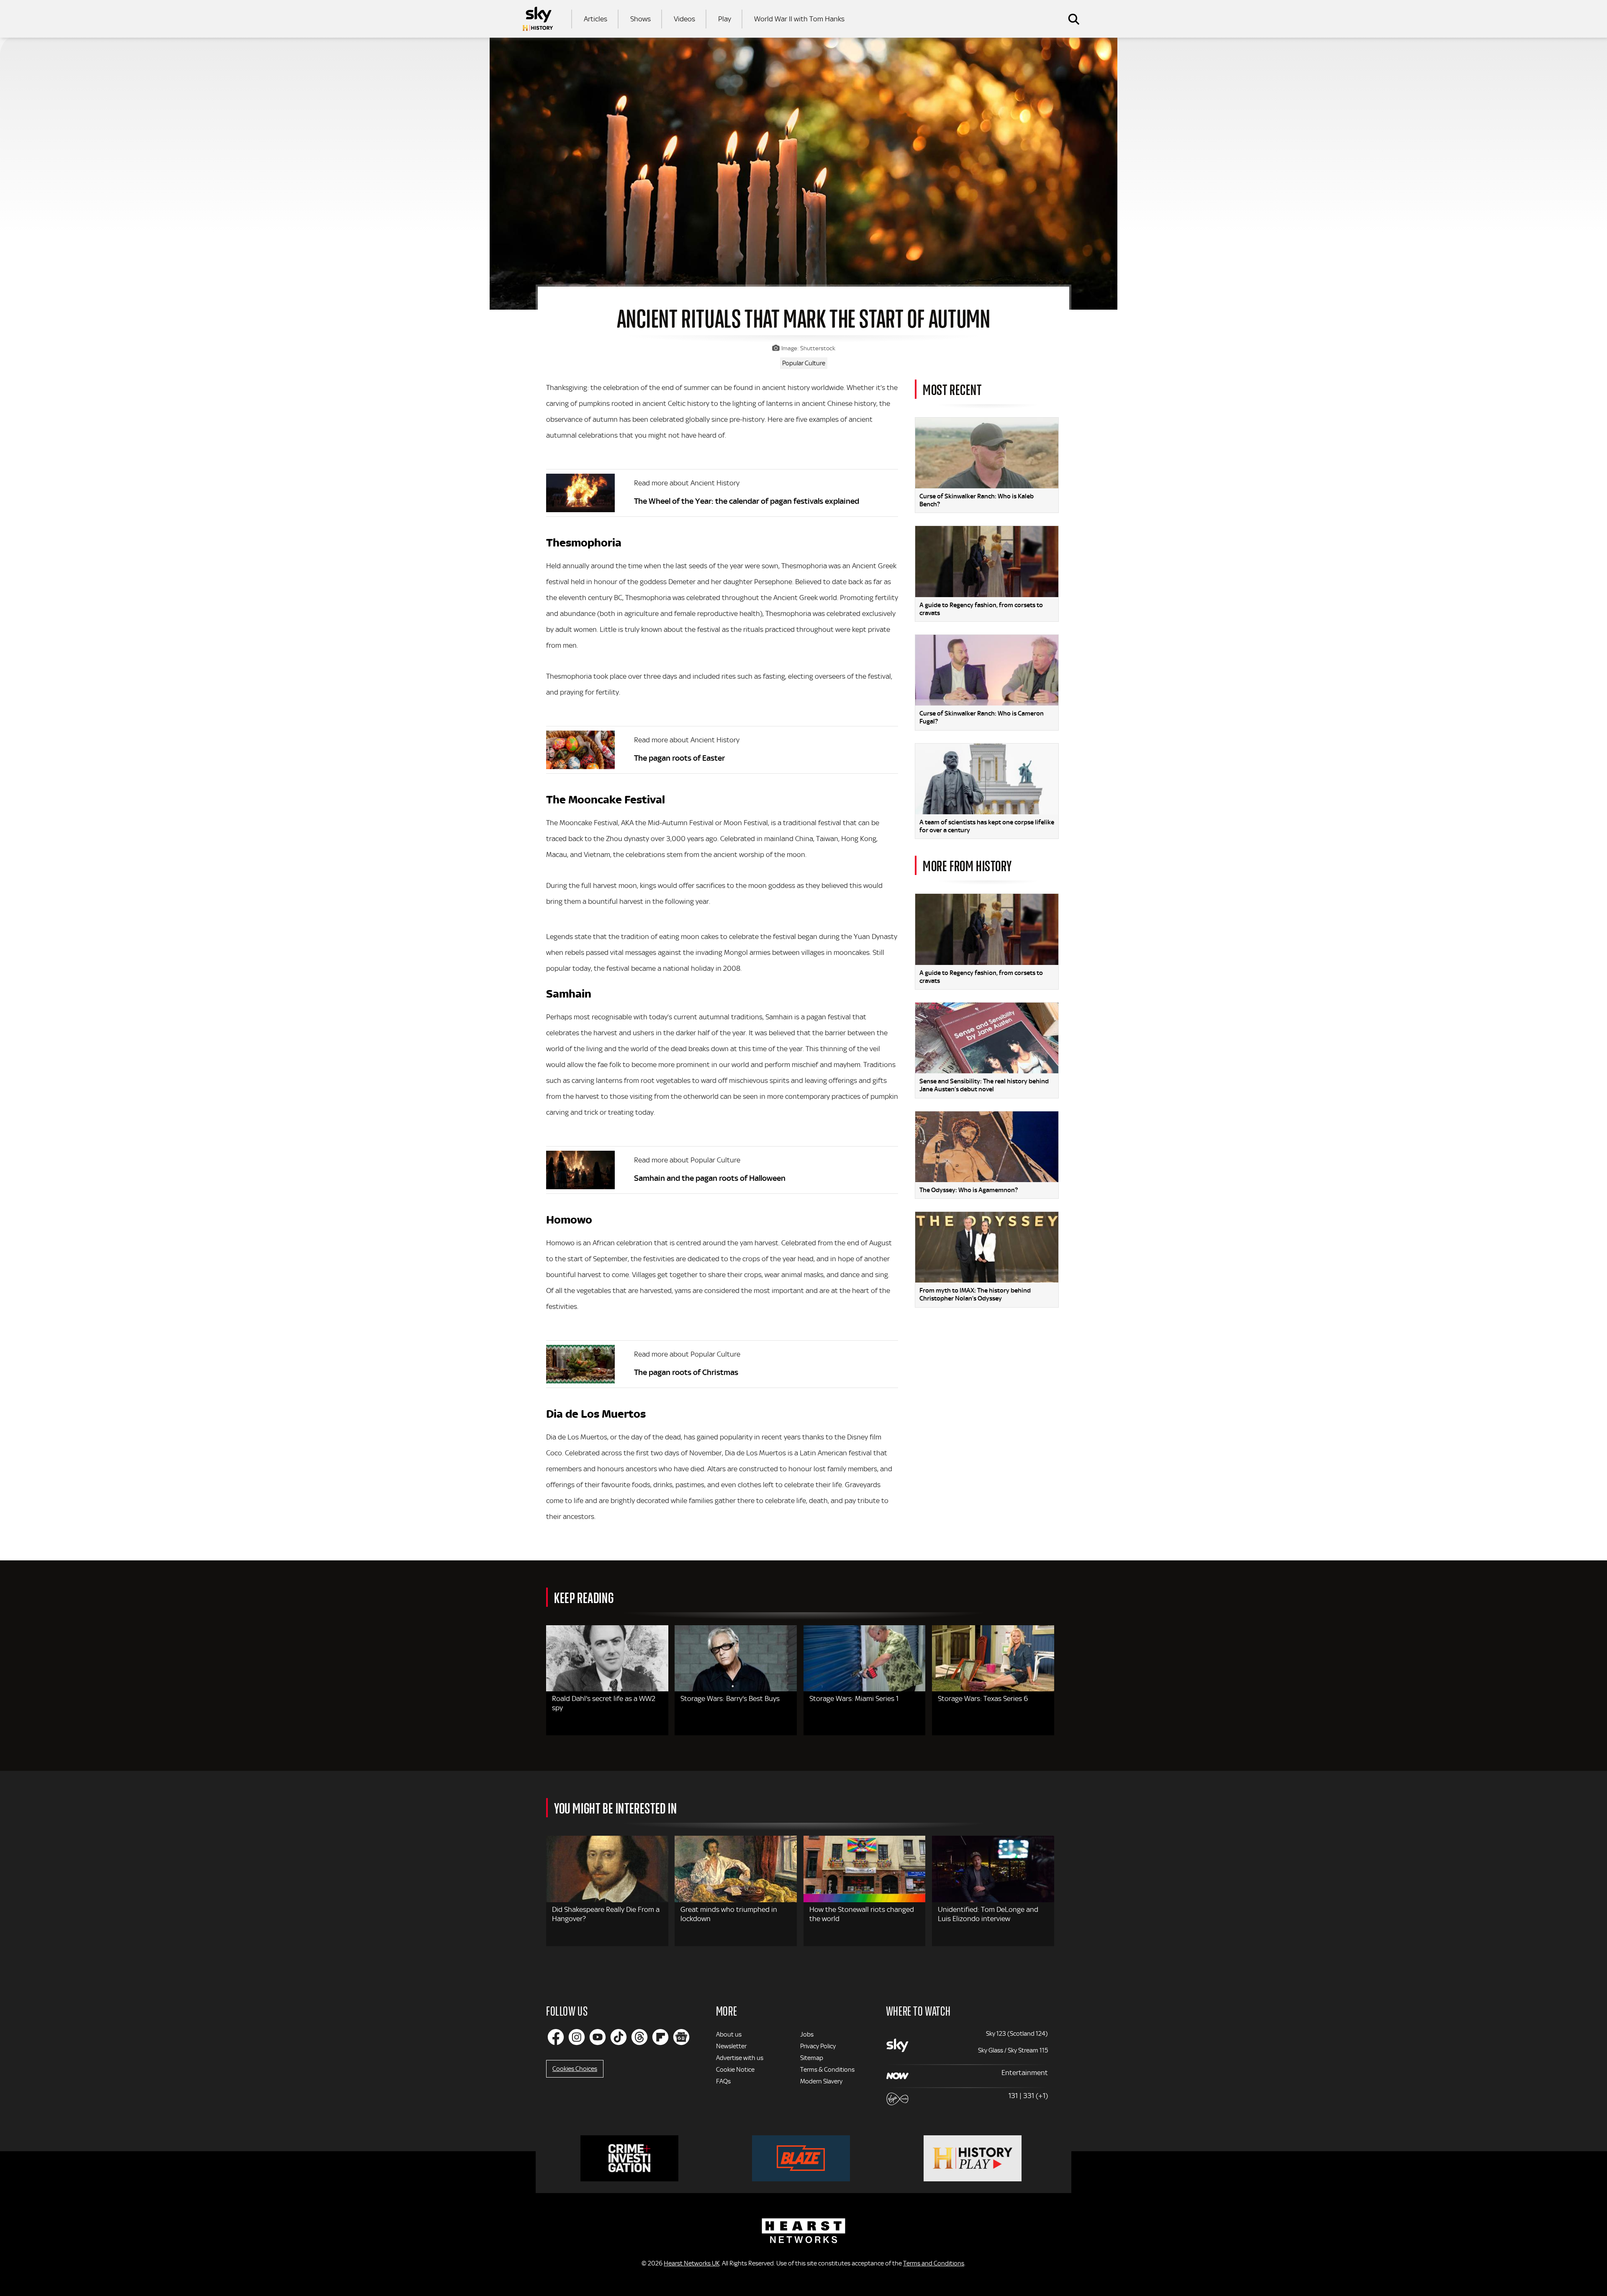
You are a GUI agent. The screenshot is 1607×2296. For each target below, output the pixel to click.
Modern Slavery (821, 2081)
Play (725, 19)
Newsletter (731, 2046)
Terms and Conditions (934, 2263)
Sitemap (812, 2058)
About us (729, 2034)
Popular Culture (804, 363)
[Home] (538, 19)
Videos (684, 19)
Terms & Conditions (827, 2070)
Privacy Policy (818, 2046)
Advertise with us (740, 2058)
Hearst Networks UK (692, 2263)
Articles (596, 19)
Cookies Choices (575, 2069)
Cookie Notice (735, 2070)
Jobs (807, 2034)
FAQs (723, 2081)
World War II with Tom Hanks (799, 19)
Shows (640, 19)
